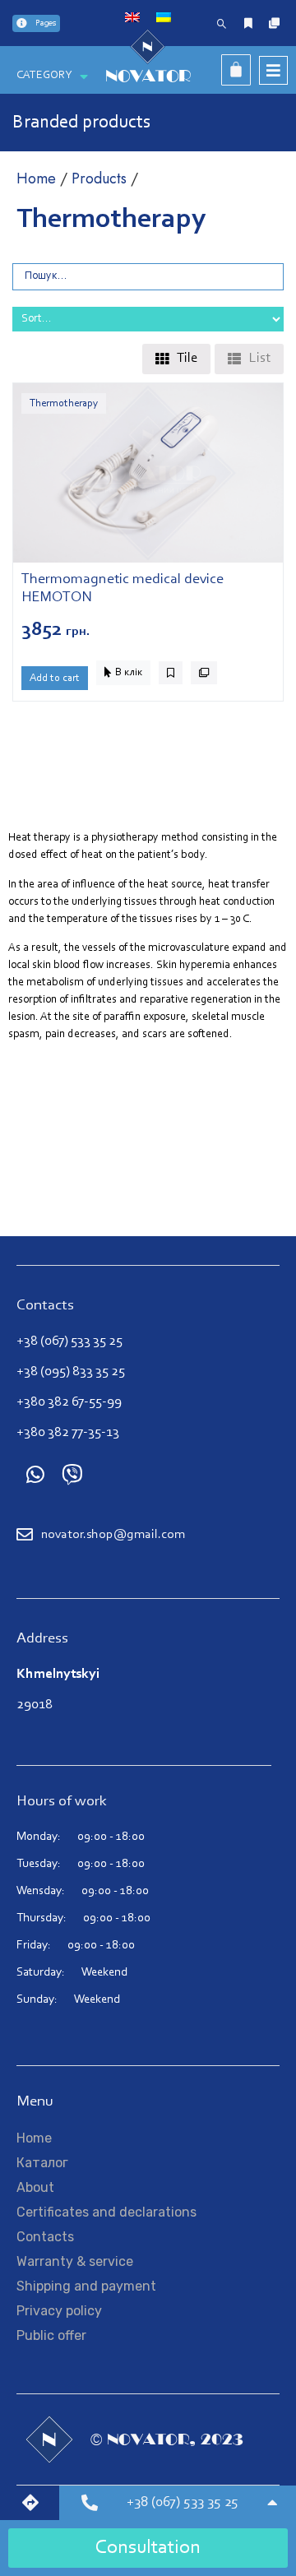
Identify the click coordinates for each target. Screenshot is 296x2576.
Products (99, 178)
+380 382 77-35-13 (68, 1432)
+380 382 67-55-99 (69, 1402)
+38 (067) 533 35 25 (69, 1341)
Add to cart (55, 678)
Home (36, 178)
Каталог (42, 2163)
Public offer (51, 2335)
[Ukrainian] (164, 18)
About (35, 2187)
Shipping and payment (86, 2286)
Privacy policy (59, 2311)
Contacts (45, 2237)
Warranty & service (75, 2261)
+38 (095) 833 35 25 (71, 1371)
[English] (132, 18)
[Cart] (236, 70)
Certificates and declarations (106, 2212)
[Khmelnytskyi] (34, 2503)
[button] (123, 673)
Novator (148, 76)
